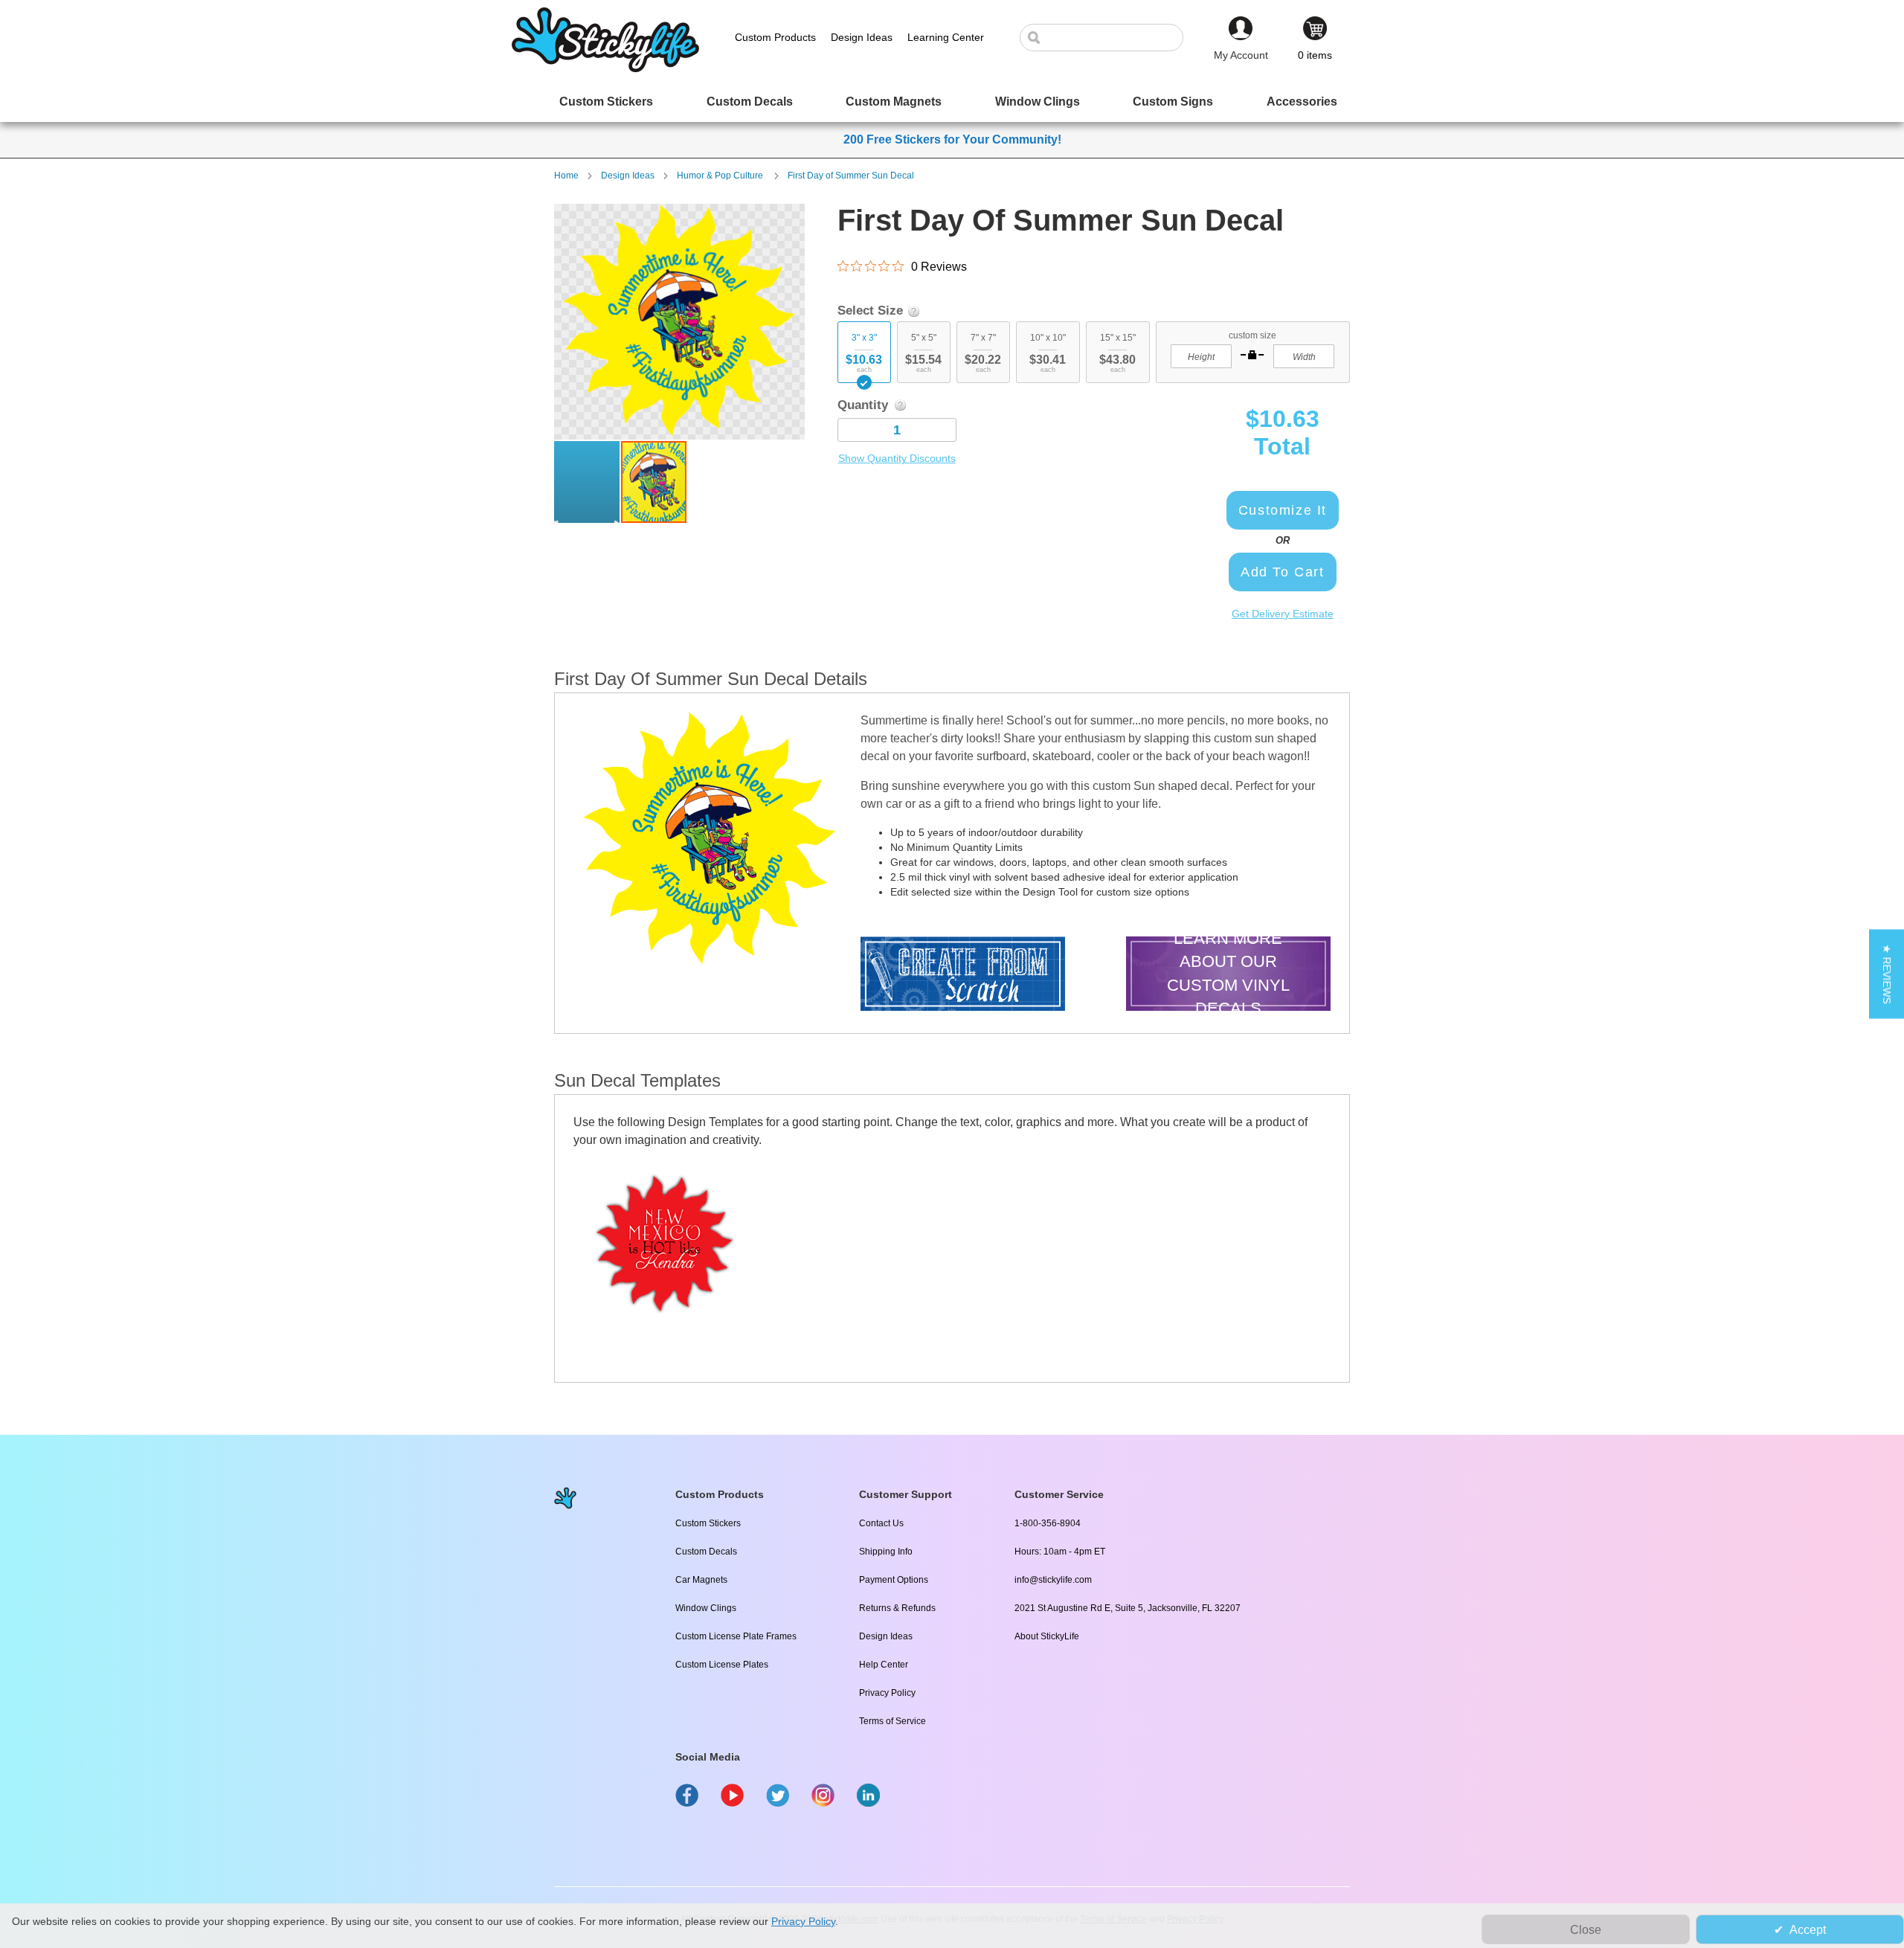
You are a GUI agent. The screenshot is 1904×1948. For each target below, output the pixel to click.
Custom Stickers (708, 1523)
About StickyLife (1047, 1636)
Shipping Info (886, 1552)
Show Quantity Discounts (897, 458)
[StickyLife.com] (605, 68)
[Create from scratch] (963, 975)
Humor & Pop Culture (721, 176)
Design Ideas (628, 176)
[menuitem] (606, 102)
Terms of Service (892, 1721)
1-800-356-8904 (1048, 1523)
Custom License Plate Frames (736, 1636)
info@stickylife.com (1053, 1580)
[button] (588, 482)
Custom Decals (706, 1552)
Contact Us (881, 1523)
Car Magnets (701, 1580)
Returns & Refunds (897, 1608)
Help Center (884, 1665)
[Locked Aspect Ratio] (1252, 355)
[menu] (952, 102)
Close (1586, 1930)
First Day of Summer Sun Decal (851, 176)
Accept (1808, 1930)
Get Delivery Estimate (1283, 614)
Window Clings (706, 1608)
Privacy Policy (887, 1693)
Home (566, 176)
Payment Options (894, 1580)
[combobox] (1109, 38)
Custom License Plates (722, 1665)
